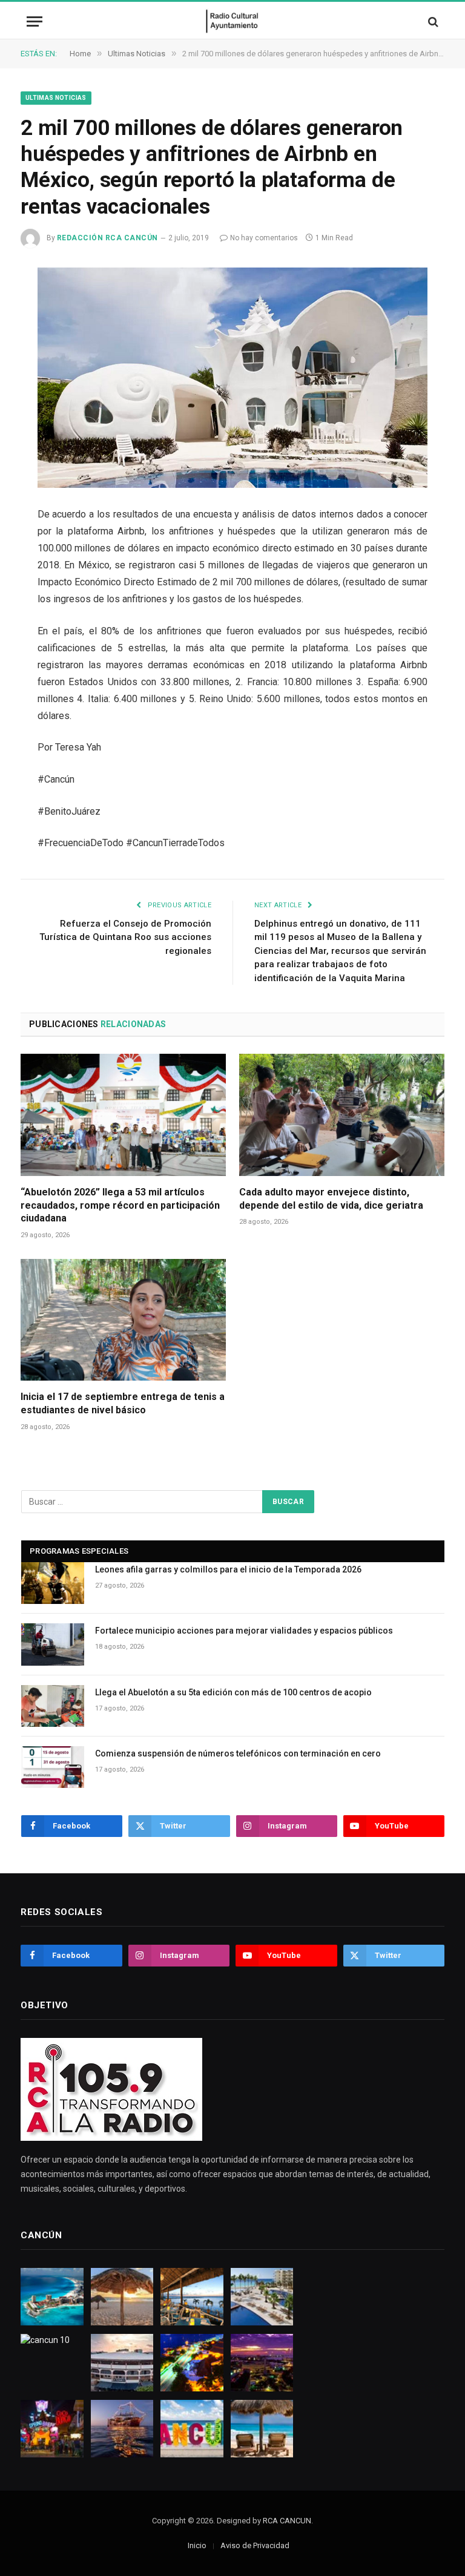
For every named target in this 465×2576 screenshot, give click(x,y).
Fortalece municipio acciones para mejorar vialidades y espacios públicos (244, 1631)
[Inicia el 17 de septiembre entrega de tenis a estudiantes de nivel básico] (123, 1320)
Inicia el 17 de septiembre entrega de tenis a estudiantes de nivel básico (123, 1403)
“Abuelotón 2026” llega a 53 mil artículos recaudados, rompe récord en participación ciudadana (120, 1205)
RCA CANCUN (287, 2521)
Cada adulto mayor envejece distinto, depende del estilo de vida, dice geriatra (331, 1199)
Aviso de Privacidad (255, 2545)
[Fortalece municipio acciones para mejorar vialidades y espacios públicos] (53, 1644)
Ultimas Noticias (56, 98)
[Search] (432, 21)
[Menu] (35, 21)
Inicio (197, 2545)
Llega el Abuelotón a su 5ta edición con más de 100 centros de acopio (233, 1692)
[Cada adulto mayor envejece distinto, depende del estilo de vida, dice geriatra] (342, 1115)
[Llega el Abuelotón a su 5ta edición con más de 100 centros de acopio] (53, 1706)
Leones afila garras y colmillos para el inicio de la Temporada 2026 (228, 1569)
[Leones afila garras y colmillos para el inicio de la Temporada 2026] (53, 1583)
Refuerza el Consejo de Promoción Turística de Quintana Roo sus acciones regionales (125, 937)
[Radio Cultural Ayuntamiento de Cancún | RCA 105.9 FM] (233, 21)
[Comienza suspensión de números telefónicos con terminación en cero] (53, 1767)
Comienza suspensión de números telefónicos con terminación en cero (238, 1753)
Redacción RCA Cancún (107, 238)
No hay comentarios (264, 238)
